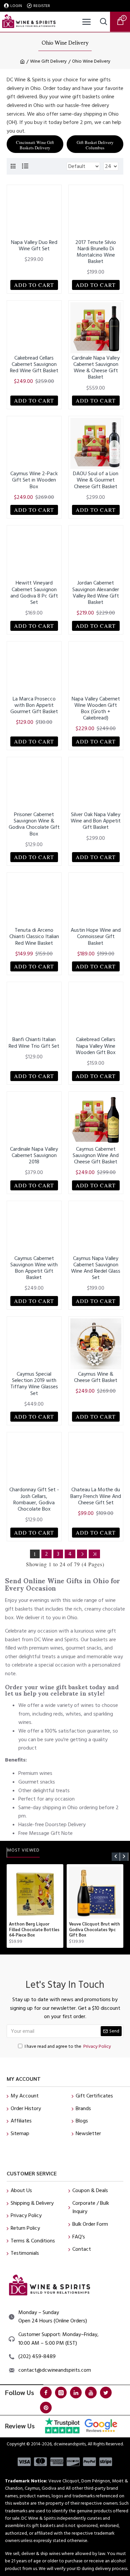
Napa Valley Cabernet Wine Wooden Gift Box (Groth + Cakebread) (96, 709)
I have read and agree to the (68, 2046)
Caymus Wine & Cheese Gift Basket (96, 1377)
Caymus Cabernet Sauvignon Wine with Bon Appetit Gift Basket (34, 1268)
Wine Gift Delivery (48, 61)
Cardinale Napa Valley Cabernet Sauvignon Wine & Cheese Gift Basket (96, 368)
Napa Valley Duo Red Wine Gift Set (34, 246)
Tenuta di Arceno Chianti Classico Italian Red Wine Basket (34, 937)
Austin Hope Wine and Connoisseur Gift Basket (96, 937)
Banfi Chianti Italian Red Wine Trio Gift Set (34, 1043)
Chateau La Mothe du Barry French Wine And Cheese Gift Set (96, 1496)
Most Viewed (23, 1851)
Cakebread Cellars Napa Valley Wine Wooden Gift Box (96, 1046)
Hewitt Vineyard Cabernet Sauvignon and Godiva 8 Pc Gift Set (34, 593)
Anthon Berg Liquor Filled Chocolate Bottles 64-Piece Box (34, 1930)
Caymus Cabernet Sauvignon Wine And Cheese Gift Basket (96, 1156)
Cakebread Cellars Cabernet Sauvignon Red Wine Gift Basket (34, 365)
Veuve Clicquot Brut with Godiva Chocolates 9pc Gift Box (94, 1930)
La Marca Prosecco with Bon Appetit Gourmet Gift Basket (34, 705)
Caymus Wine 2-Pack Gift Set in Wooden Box (34, 480)
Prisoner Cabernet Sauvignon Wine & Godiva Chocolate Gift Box (34, 824)
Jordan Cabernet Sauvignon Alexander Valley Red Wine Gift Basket (96, 593)
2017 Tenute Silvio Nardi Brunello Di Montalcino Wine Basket (96, 252)
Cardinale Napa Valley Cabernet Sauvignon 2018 (34, 1156)
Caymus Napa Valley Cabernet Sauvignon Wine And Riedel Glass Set (96, 1268)
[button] (116, 1857)
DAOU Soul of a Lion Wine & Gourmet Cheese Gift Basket (96, 480)
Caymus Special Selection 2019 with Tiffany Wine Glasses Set (34, 1384)
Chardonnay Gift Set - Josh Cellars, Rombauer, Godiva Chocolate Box (34, 1499)
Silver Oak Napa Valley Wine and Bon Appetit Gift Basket (96, 821)
